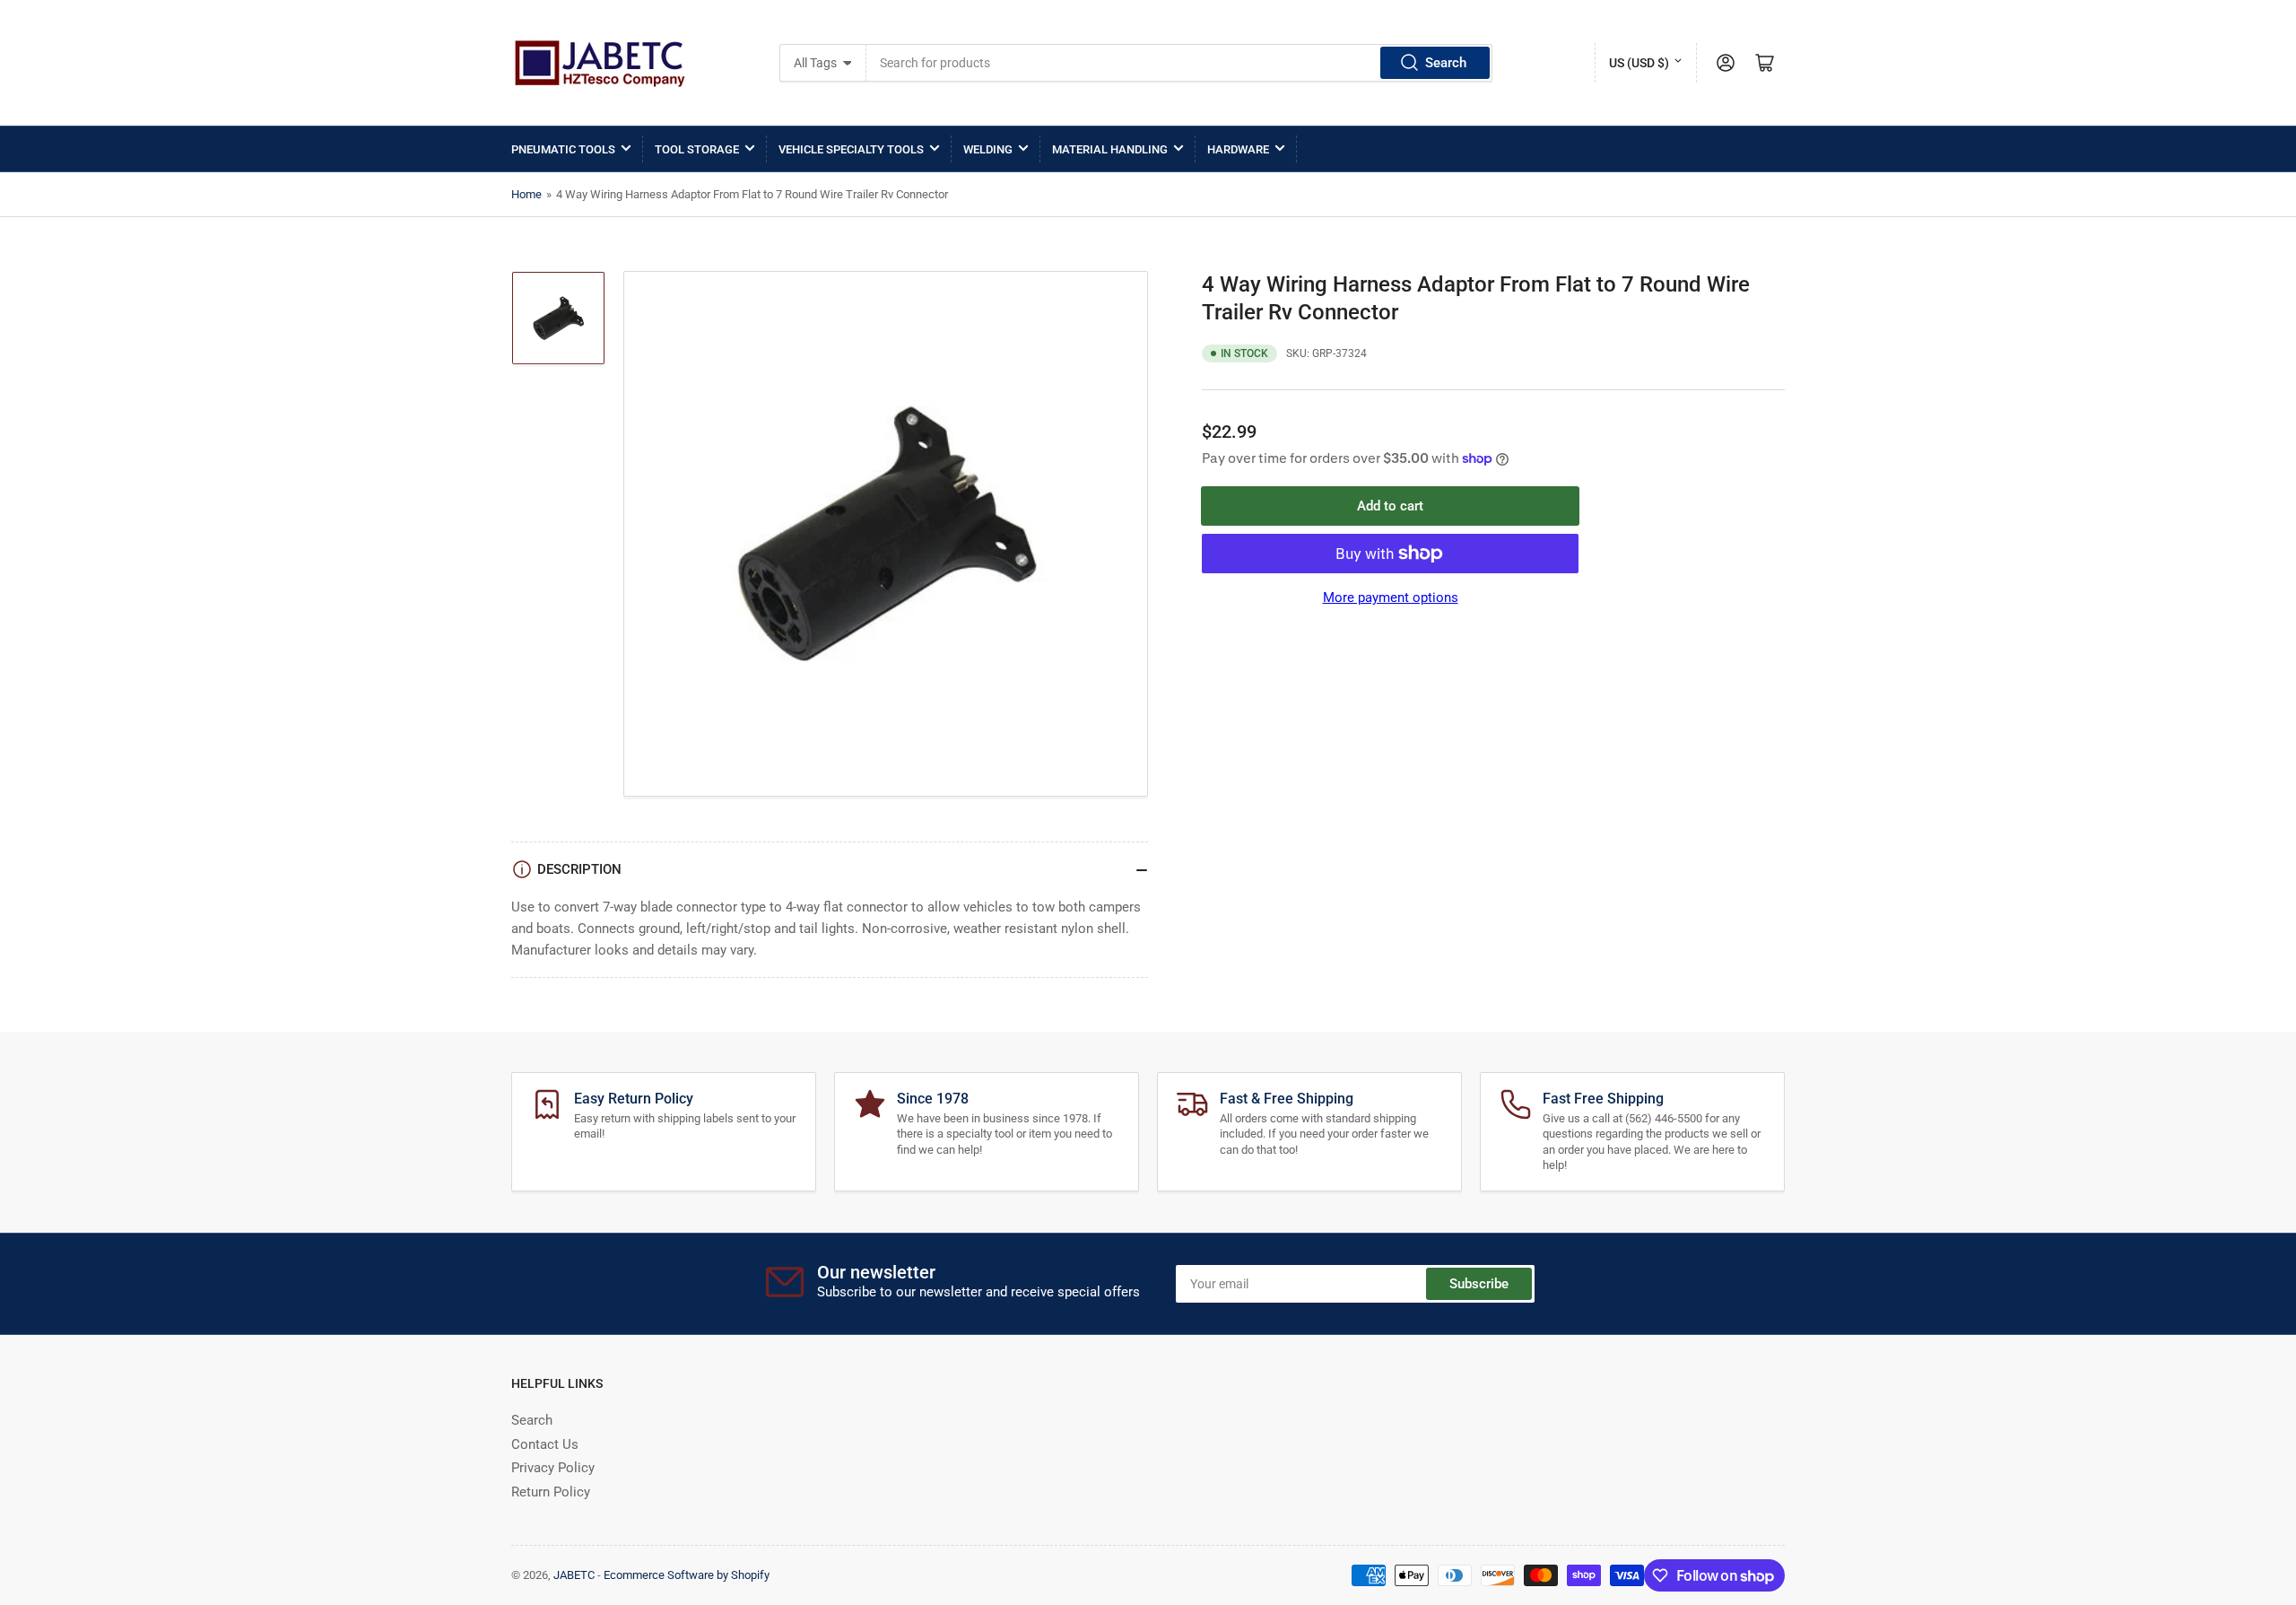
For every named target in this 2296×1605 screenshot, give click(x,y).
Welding (988, 149)
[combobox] (1180, 63)
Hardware (1238, 149)
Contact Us (545, 1444)
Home (526, 194)
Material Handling (1110, 149)
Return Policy (551, 1492)
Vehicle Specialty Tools (851, 149)
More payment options (1391, 598)
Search (1446, 63)
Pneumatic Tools (563, 149)
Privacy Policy (553, 1468)
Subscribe (1479, 1284)
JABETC (574, 1575)
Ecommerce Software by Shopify (687, 1575)
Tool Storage (697, 149)
